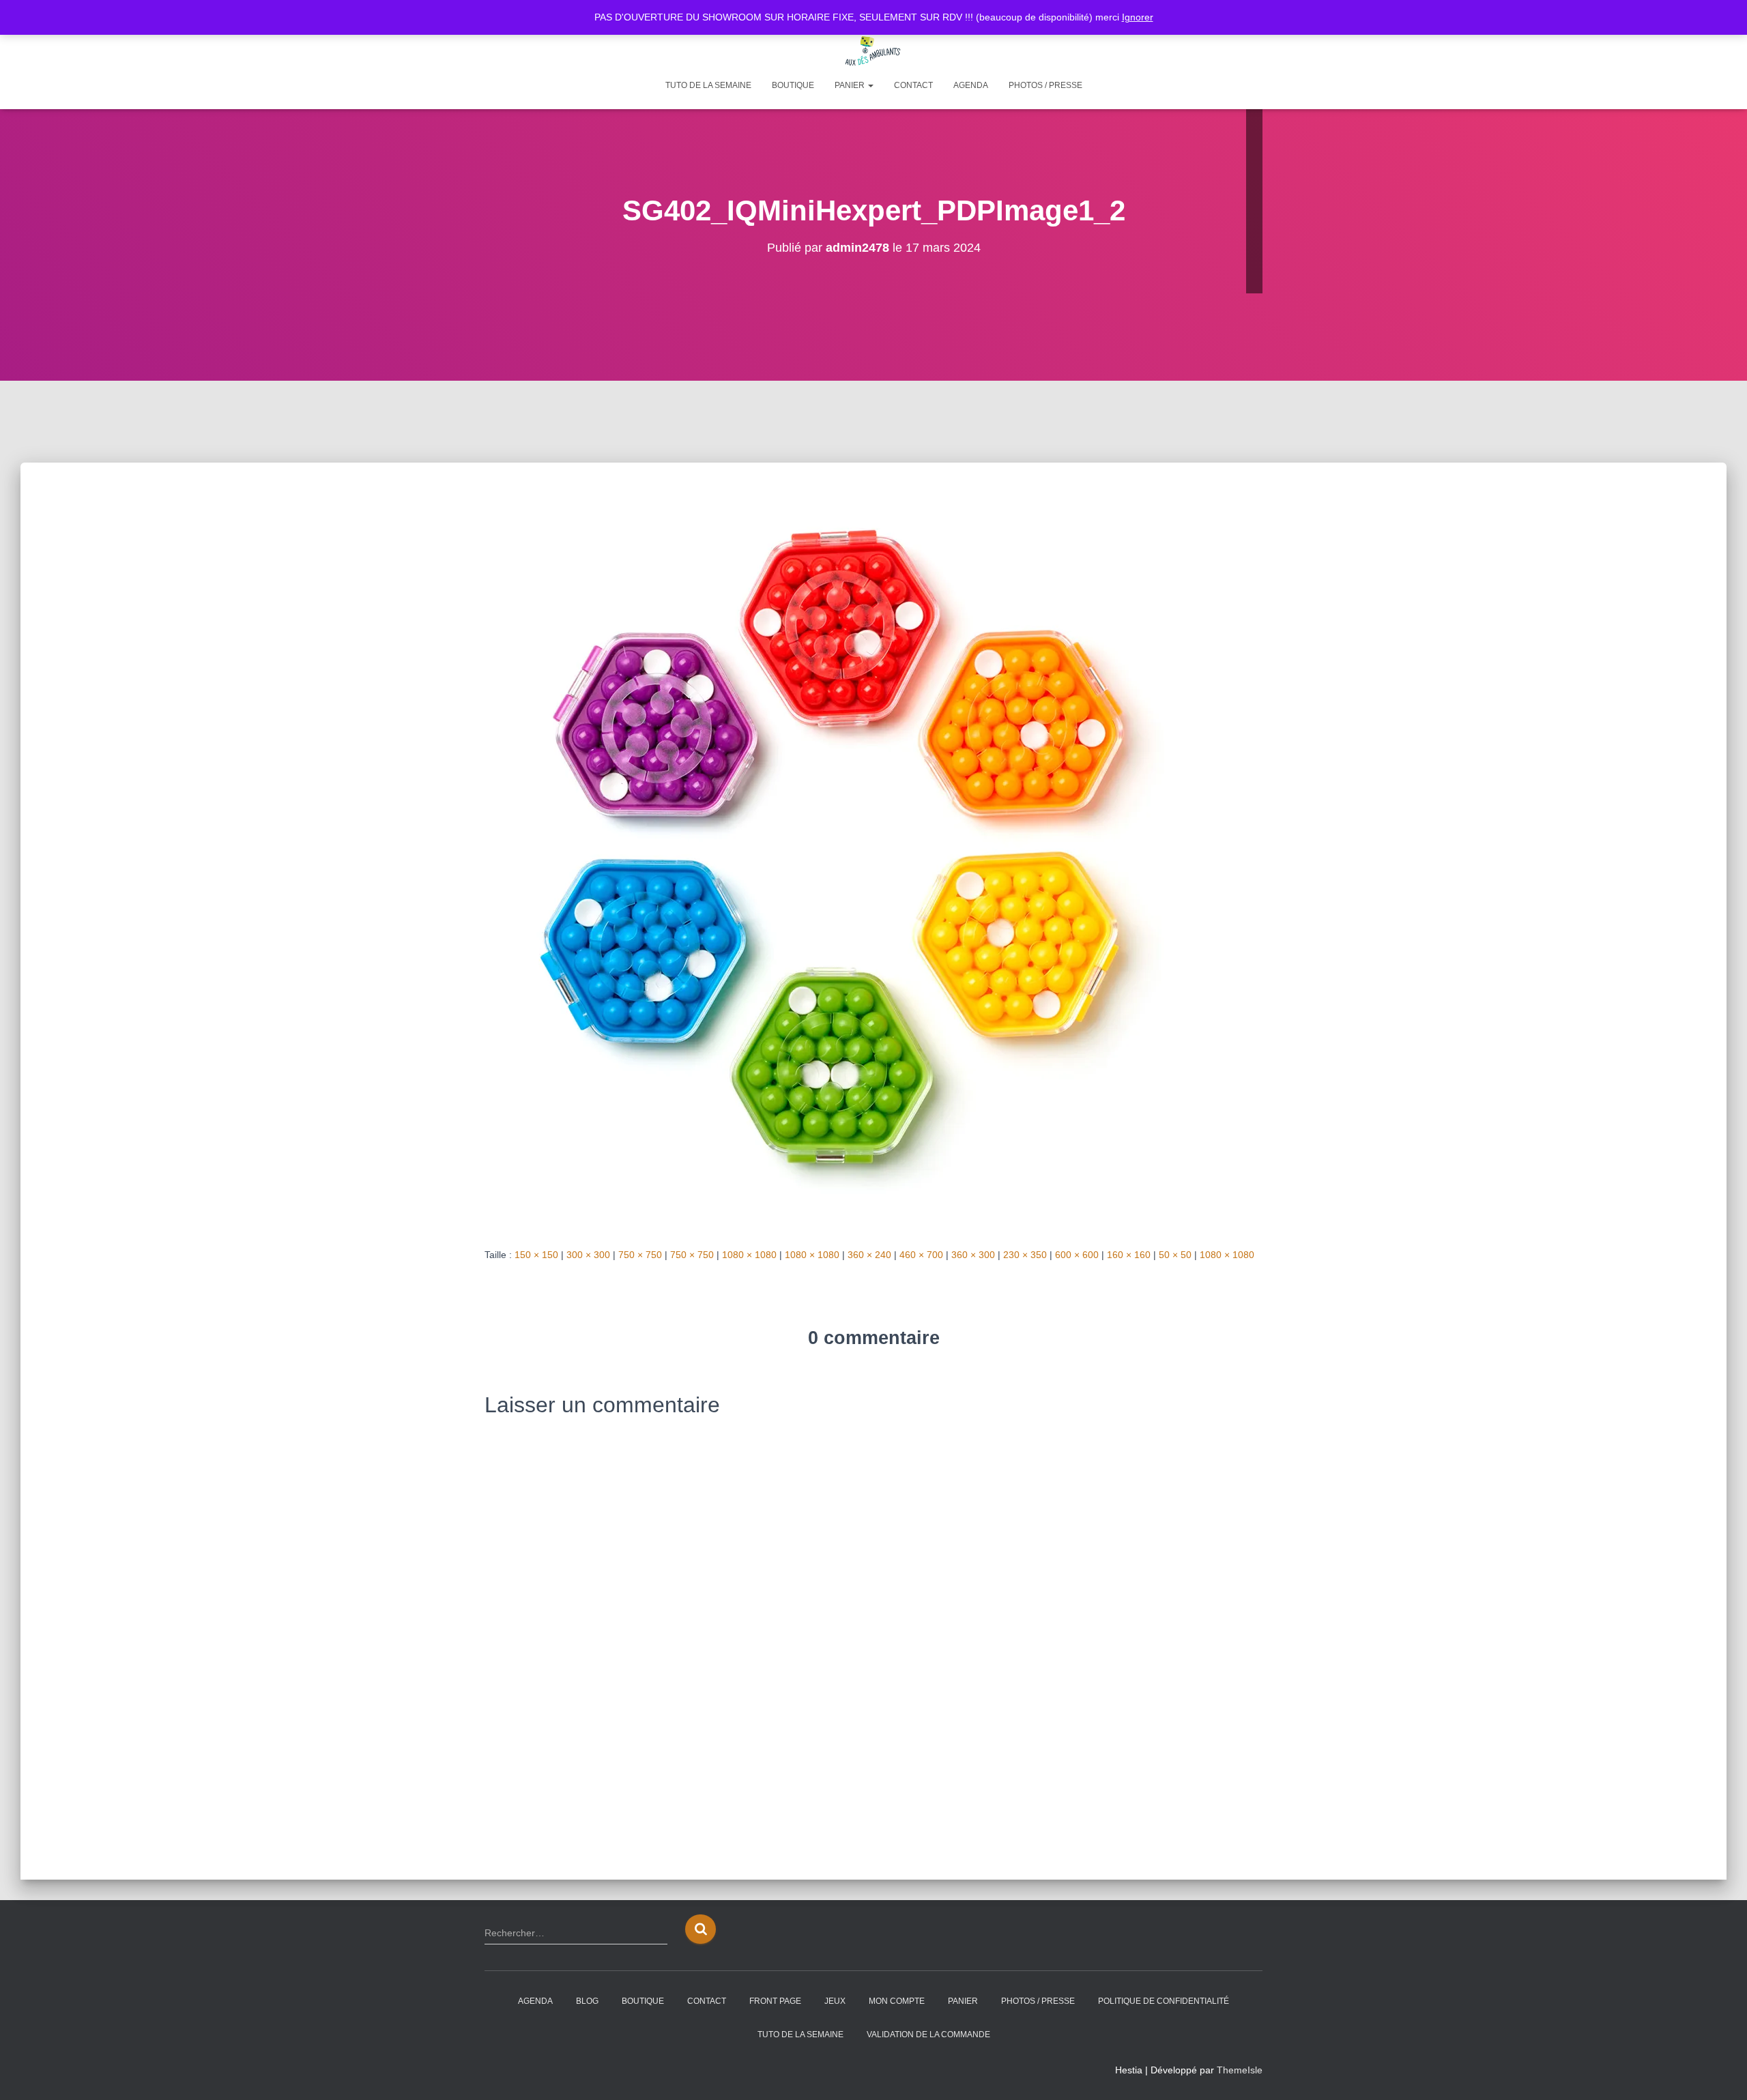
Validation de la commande (928, 2035)
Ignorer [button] (1138, 17)
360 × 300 (973, 1255)
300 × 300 (588, 1255)
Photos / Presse (1045, 85)
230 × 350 (1025, 1255)
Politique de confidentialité (1164, 2001)
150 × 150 (536, 1255)
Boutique (793, 85)
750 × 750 (640, 1255)
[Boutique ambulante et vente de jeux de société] (873, 51)
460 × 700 (921, 1255)
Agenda (971, 85)
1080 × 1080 (749, 1255)
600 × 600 (1077, 1255)
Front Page (775, 2001)
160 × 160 (1129, 1255)
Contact (913, 85)
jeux (835, 2001)
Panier (851, 85)
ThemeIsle (1240, 2070)
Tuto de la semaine (708, 85)
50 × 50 (1175, 1255)
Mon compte (897, 2001)
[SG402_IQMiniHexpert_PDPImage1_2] (853, 858)
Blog (587, 2001)
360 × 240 (869, 1255)
